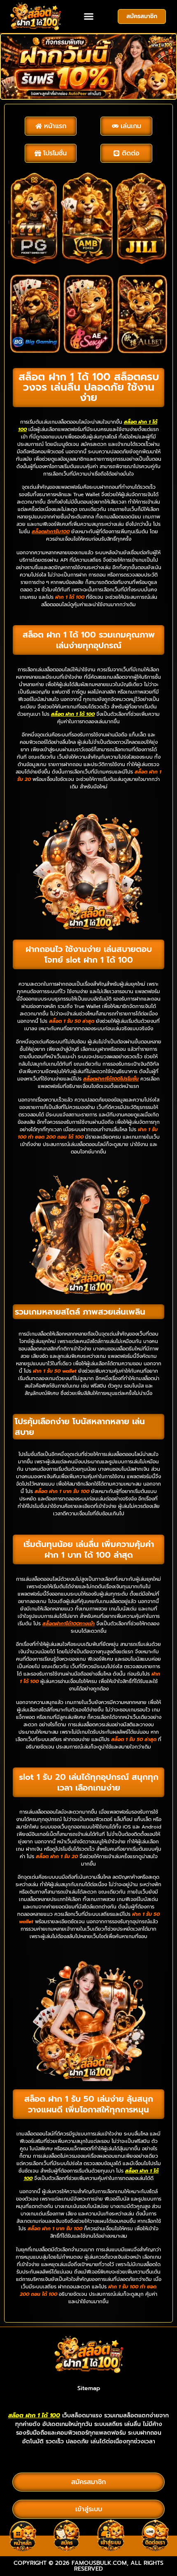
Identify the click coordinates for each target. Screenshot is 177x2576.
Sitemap (89, 2388)
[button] (88, 16)
